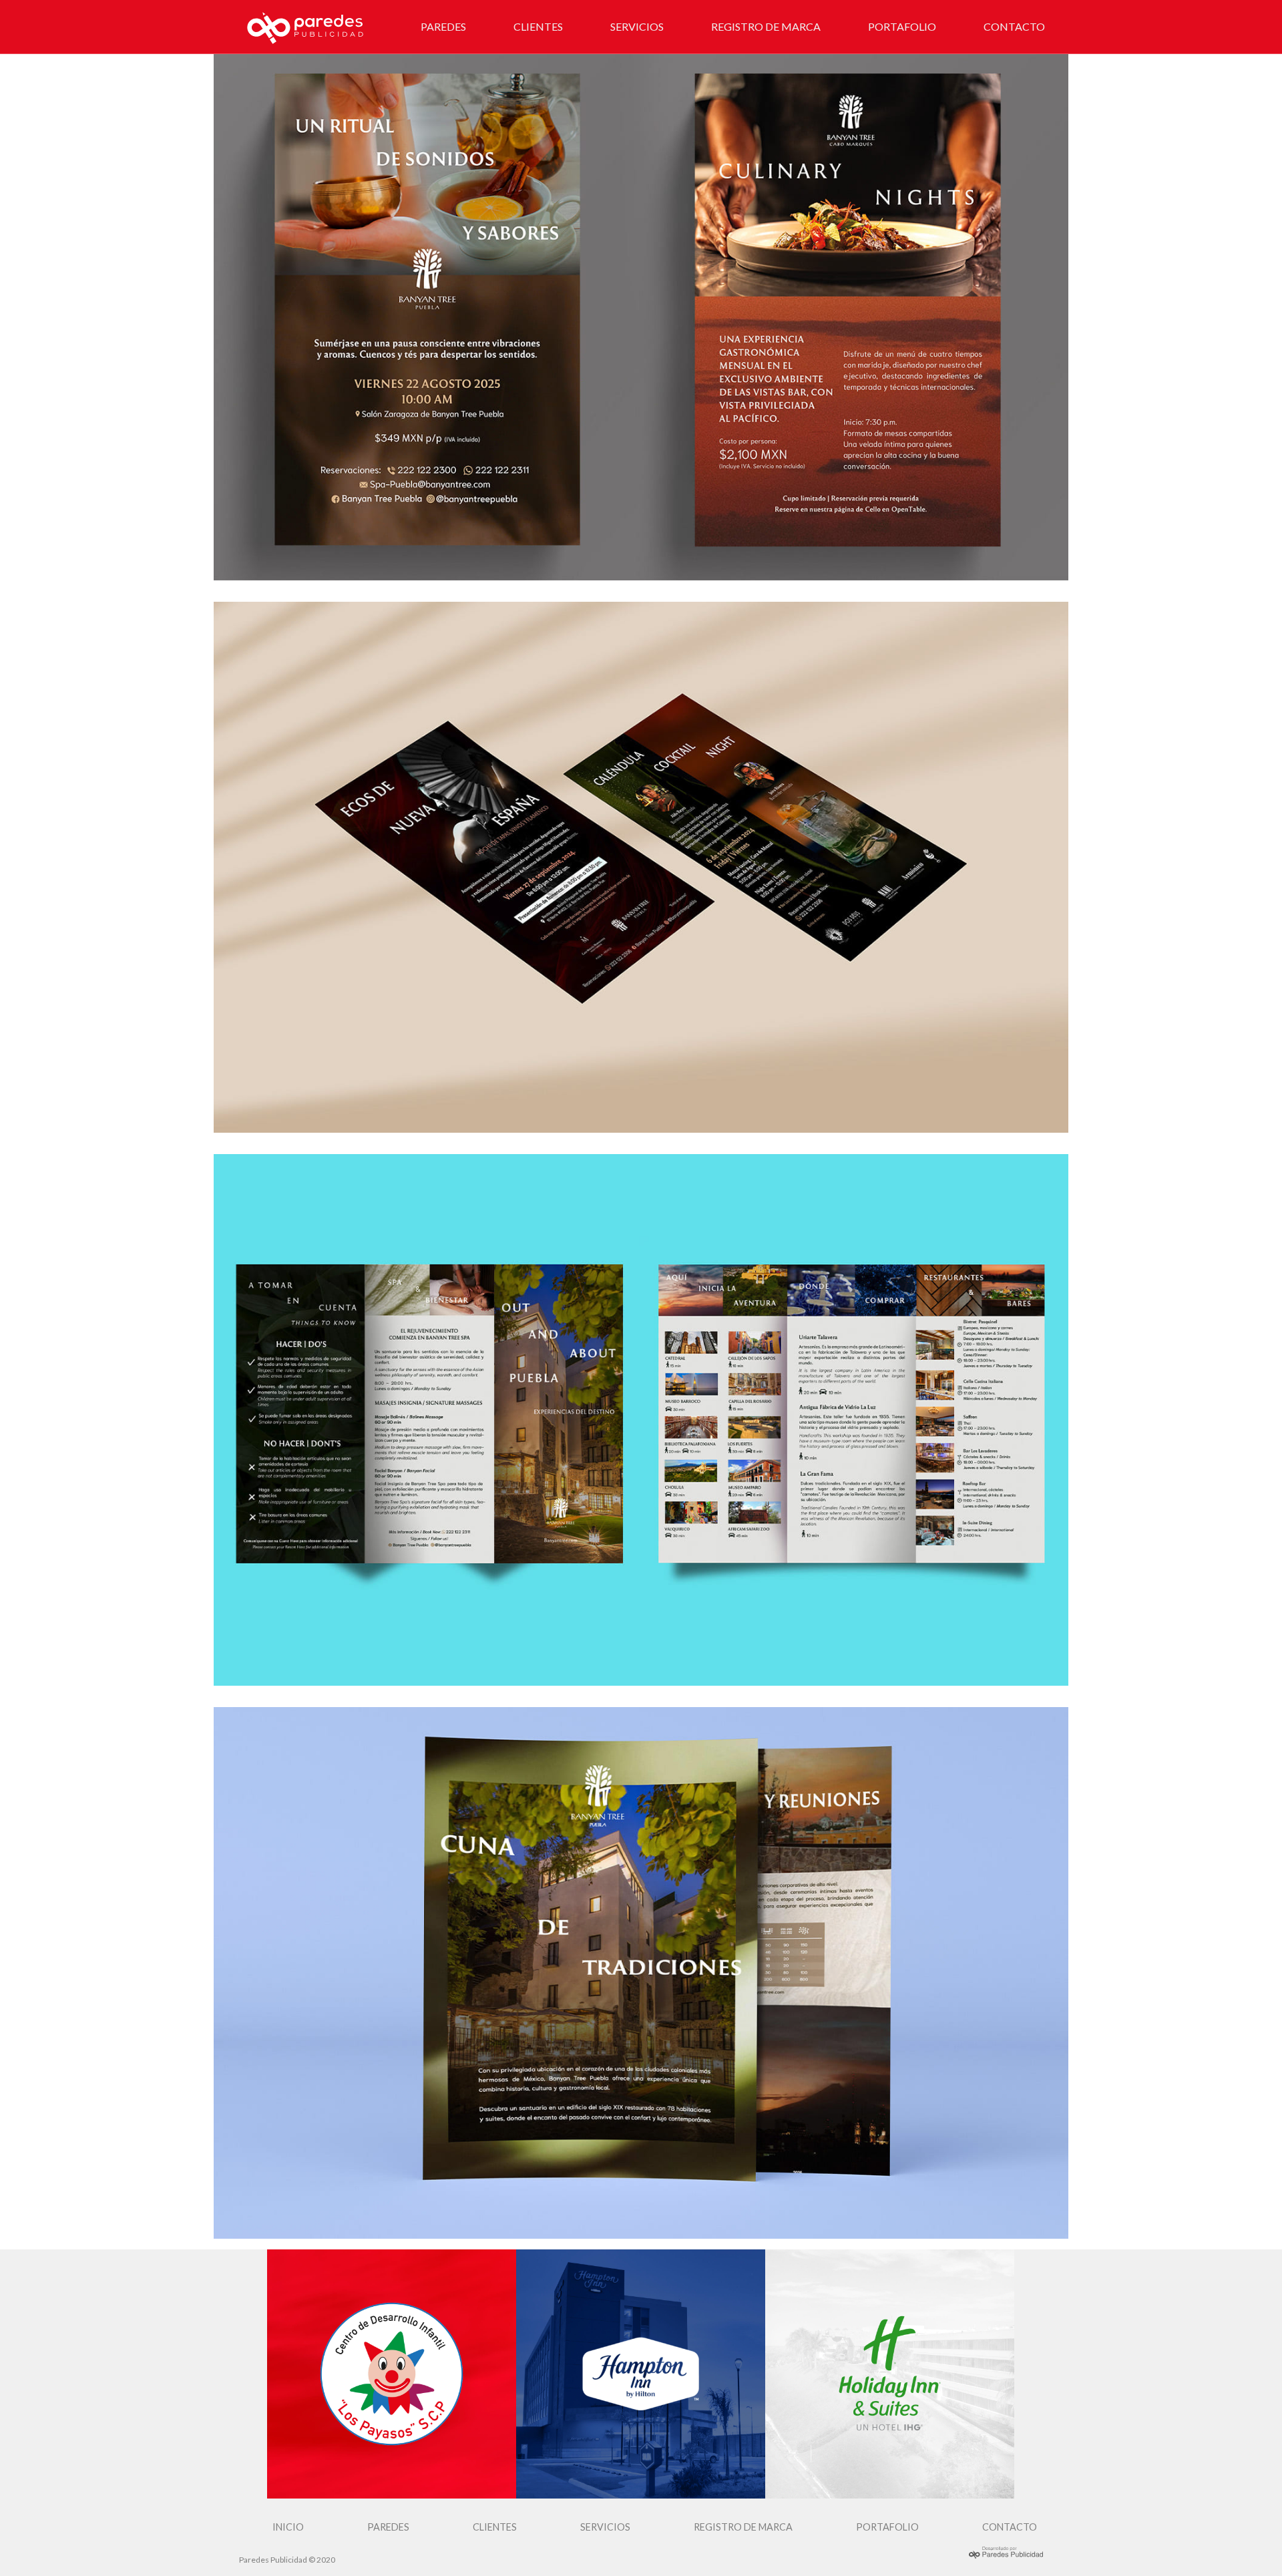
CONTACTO (1014, 26)
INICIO (288, 2527)
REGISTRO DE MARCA (766, 26)
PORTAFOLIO (902, 26)
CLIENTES (538, 26)
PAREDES (443, 26)
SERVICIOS (637, 26)
